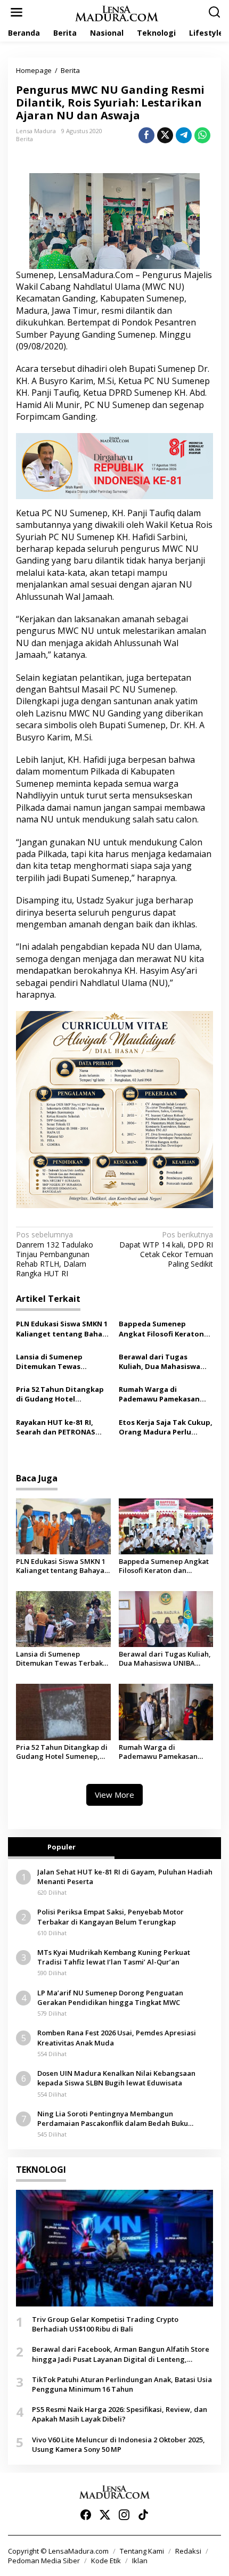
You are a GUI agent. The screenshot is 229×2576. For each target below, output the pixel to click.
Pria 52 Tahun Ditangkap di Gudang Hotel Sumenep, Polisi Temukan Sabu (62, 1394)
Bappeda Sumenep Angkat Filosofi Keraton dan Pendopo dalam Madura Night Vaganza (161, 1328)
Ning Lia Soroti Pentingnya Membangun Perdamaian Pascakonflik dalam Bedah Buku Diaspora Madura (113, 2118)
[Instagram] (124, 2515)
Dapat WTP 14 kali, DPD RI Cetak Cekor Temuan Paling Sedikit (166, 1249)
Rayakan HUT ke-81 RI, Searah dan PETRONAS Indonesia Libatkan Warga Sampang (63, 1427)
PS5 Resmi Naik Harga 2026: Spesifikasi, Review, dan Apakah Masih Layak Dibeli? (120, 2414)
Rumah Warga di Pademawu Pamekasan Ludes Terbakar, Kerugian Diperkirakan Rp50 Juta (165, 1394)
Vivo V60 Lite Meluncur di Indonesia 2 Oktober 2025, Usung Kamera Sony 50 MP (118, 2444)
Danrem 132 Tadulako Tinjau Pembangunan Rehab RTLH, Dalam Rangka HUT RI (55, 1254)
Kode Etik (106, 2561)
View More (114, 1795)
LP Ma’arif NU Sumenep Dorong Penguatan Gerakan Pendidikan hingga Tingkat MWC (110, 1998)
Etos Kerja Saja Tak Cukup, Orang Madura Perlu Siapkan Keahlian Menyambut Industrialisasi (166, 1427)
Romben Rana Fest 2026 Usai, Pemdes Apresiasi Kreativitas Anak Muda (117, 2037)
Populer (62, 1847)
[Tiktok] (143, 2515)
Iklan (140, 2561)
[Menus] (17, 12)
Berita (24, 139)
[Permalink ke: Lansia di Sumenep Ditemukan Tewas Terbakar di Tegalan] (63, 1619)
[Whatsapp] (202, 135)
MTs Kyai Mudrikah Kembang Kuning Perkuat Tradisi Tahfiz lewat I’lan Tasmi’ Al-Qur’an (114, 1957)
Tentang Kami (142, 2551)
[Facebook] (86, 2515)
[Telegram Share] (184, 135)
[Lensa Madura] (117, 13)
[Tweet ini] (165, 135)
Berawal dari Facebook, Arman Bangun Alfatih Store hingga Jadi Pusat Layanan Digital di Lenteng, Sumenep (121, 2354)
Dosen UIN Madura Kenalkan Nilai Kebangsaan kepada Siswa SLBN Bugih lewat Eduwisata (116, 2078)
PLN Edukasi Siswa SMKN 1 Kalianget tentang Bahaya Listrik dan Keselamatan (63, 1328)
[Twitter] (105, 2515)
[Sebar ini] (146, 135)
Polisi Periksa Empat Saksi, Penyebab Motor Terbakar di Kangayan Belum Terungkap (111, 1917)
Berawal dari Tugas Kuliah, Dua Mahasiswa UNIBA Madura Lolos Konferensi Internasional (164, 1362)
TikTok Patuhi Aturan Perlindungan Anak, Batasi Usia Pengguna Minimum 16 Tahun (122, 2384)
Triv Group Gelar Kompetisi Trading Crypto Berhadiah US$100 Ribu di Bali (105, 2324)
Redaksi (188, 2551)
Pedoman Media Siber (44, 2561)
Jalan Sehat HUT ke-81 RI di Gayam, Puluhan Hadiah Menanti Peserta (125, 1877)
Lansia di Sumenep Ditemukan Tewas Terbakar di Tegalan (52, 1362)
